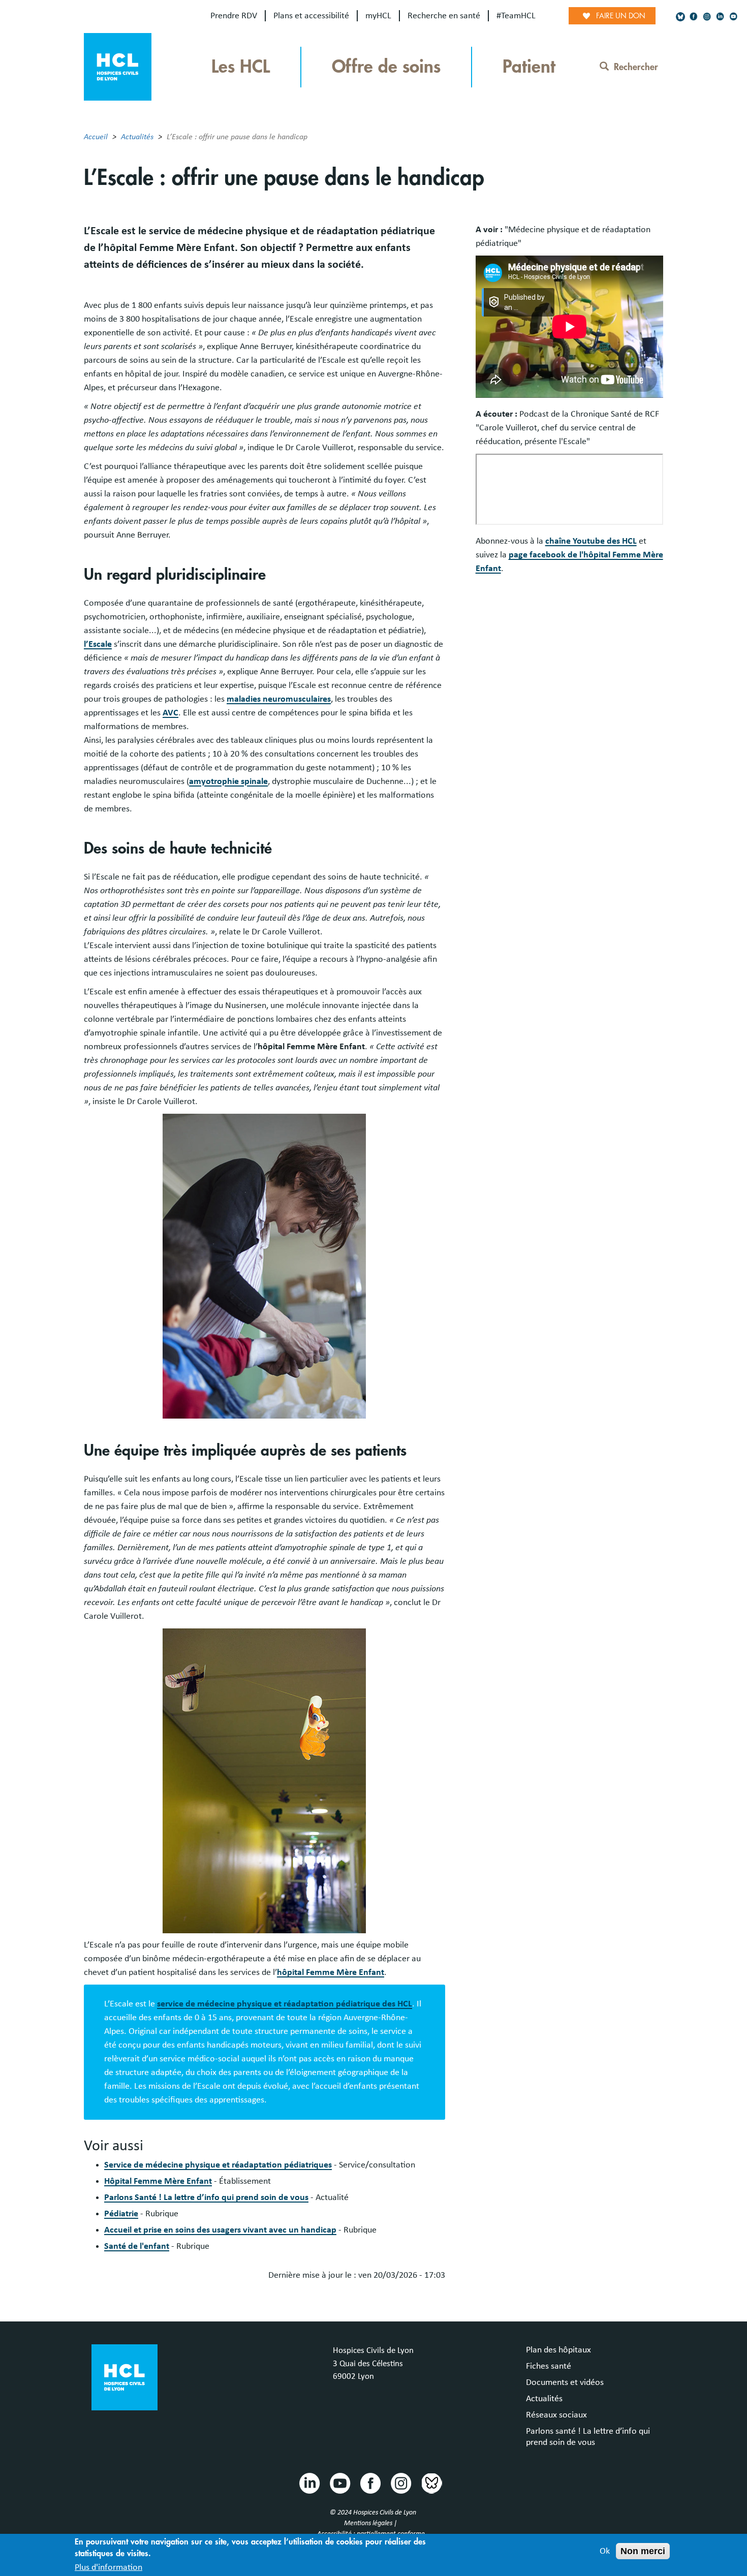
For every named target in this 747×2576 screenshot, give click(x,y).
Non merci (643, 2551)
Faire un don (621, 16)
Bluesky (431, 2483)
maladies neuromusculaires (279, 699)
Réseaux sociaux (556, 2415)
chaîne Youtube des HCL (591, 541)
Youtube (339, 2483)
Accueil (96, 137)
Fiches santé (549, 2366)
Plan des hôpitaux (558, 2350)
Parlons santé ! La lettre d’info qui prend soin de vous (588, 2437)
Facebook (370, 2483)
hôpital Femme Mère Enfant (331, 1972)
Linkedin (309, 2483)
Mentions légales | (371, 2523)
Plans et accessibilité (311, 16)
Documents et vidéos (565, 2382)
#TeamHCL (516, 16)
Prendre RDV (234, 16)
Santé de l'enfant (137, 2246)
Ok (605, 2551)
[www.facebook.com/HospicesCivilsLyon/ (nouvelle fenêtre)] (694, 17)
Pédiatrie (121, 2214)
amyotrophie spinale (228, 781)
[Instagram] (707, 17)
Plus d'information (108, 2567)
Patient (529, 67)
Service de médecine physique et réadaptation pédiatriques (218, 2165)
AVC (170, 713)
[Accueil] (118, 66)
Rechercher (636, 67)
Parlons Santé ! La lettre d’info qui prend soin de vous (206, 2197)
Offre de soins (386, 67)
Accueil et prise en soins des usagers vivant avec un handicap (220, 2230)
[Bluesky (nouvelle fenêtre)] (680, 17)
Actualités (137, 137)
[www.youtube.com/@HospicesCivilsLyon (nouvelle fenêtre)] (733, 17)
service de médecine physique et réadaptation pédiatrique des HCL (285, 2004)
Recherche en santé (444, 16)
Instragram (400, 2483)
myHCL (378, 16)
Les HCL (241, 67)
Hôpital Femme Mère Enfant (158, 2181)
